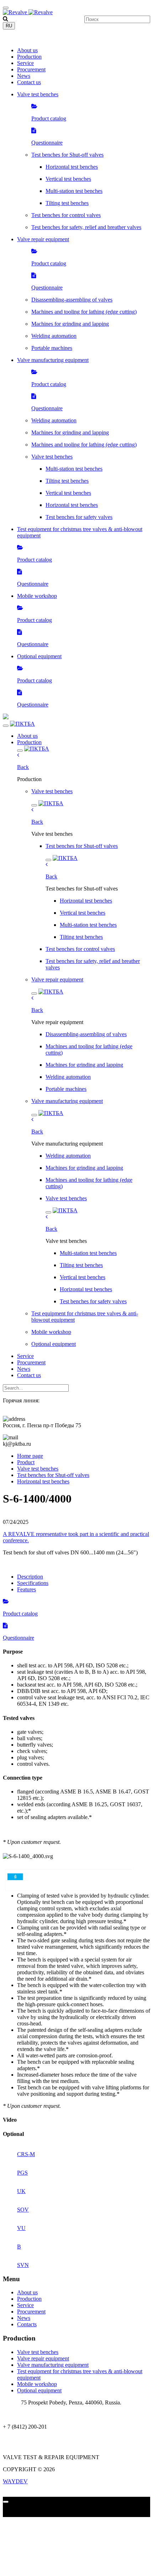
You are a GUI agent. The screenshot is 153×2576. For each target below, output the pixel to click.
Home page (30, 1456)
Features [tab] (27, 1589)
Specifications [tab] (33, 1583)
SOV (23, 2210)
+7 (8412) (24, 38)
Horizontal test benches (43, 1481)
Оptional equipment (39, 2390)
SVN (23, 2265)
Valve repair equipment (43, 2358)
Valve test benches (38, 1469)
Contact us (29, 82)
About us (27, 50)
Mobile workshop (37, 2384)
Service (25, 63)
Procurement (31, 69)
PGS (22, 2173)
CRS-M (26, 2154)
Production (29, 57)
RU (9, 26)
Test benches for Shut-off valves (53, 1475)
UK (21, 2191)
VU (21, 2228)
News (24, 76)
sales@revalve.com (25, 2439)
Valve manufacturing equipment (53, 2365)
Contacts (27, 2324)
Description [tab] (30, 1577)
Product (26, 1462)
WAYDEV (15, 2481)
